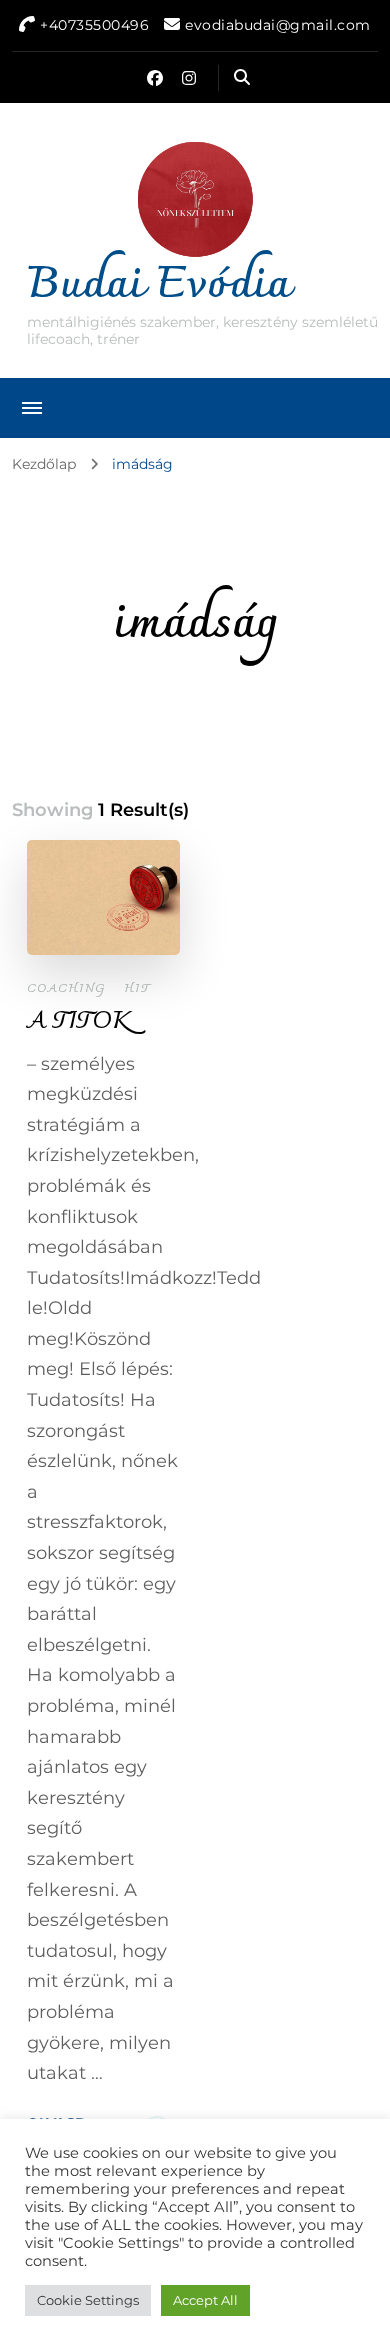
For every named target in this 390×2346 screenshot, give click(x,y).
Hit (137, 989)
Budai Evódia (158, 286)
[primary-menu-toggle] (32, 408)
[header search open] (242, 78)
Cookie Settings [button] (88, 2300)
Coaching (66, 989)
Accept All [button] (205, 2300)
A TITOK (79, 1022)
